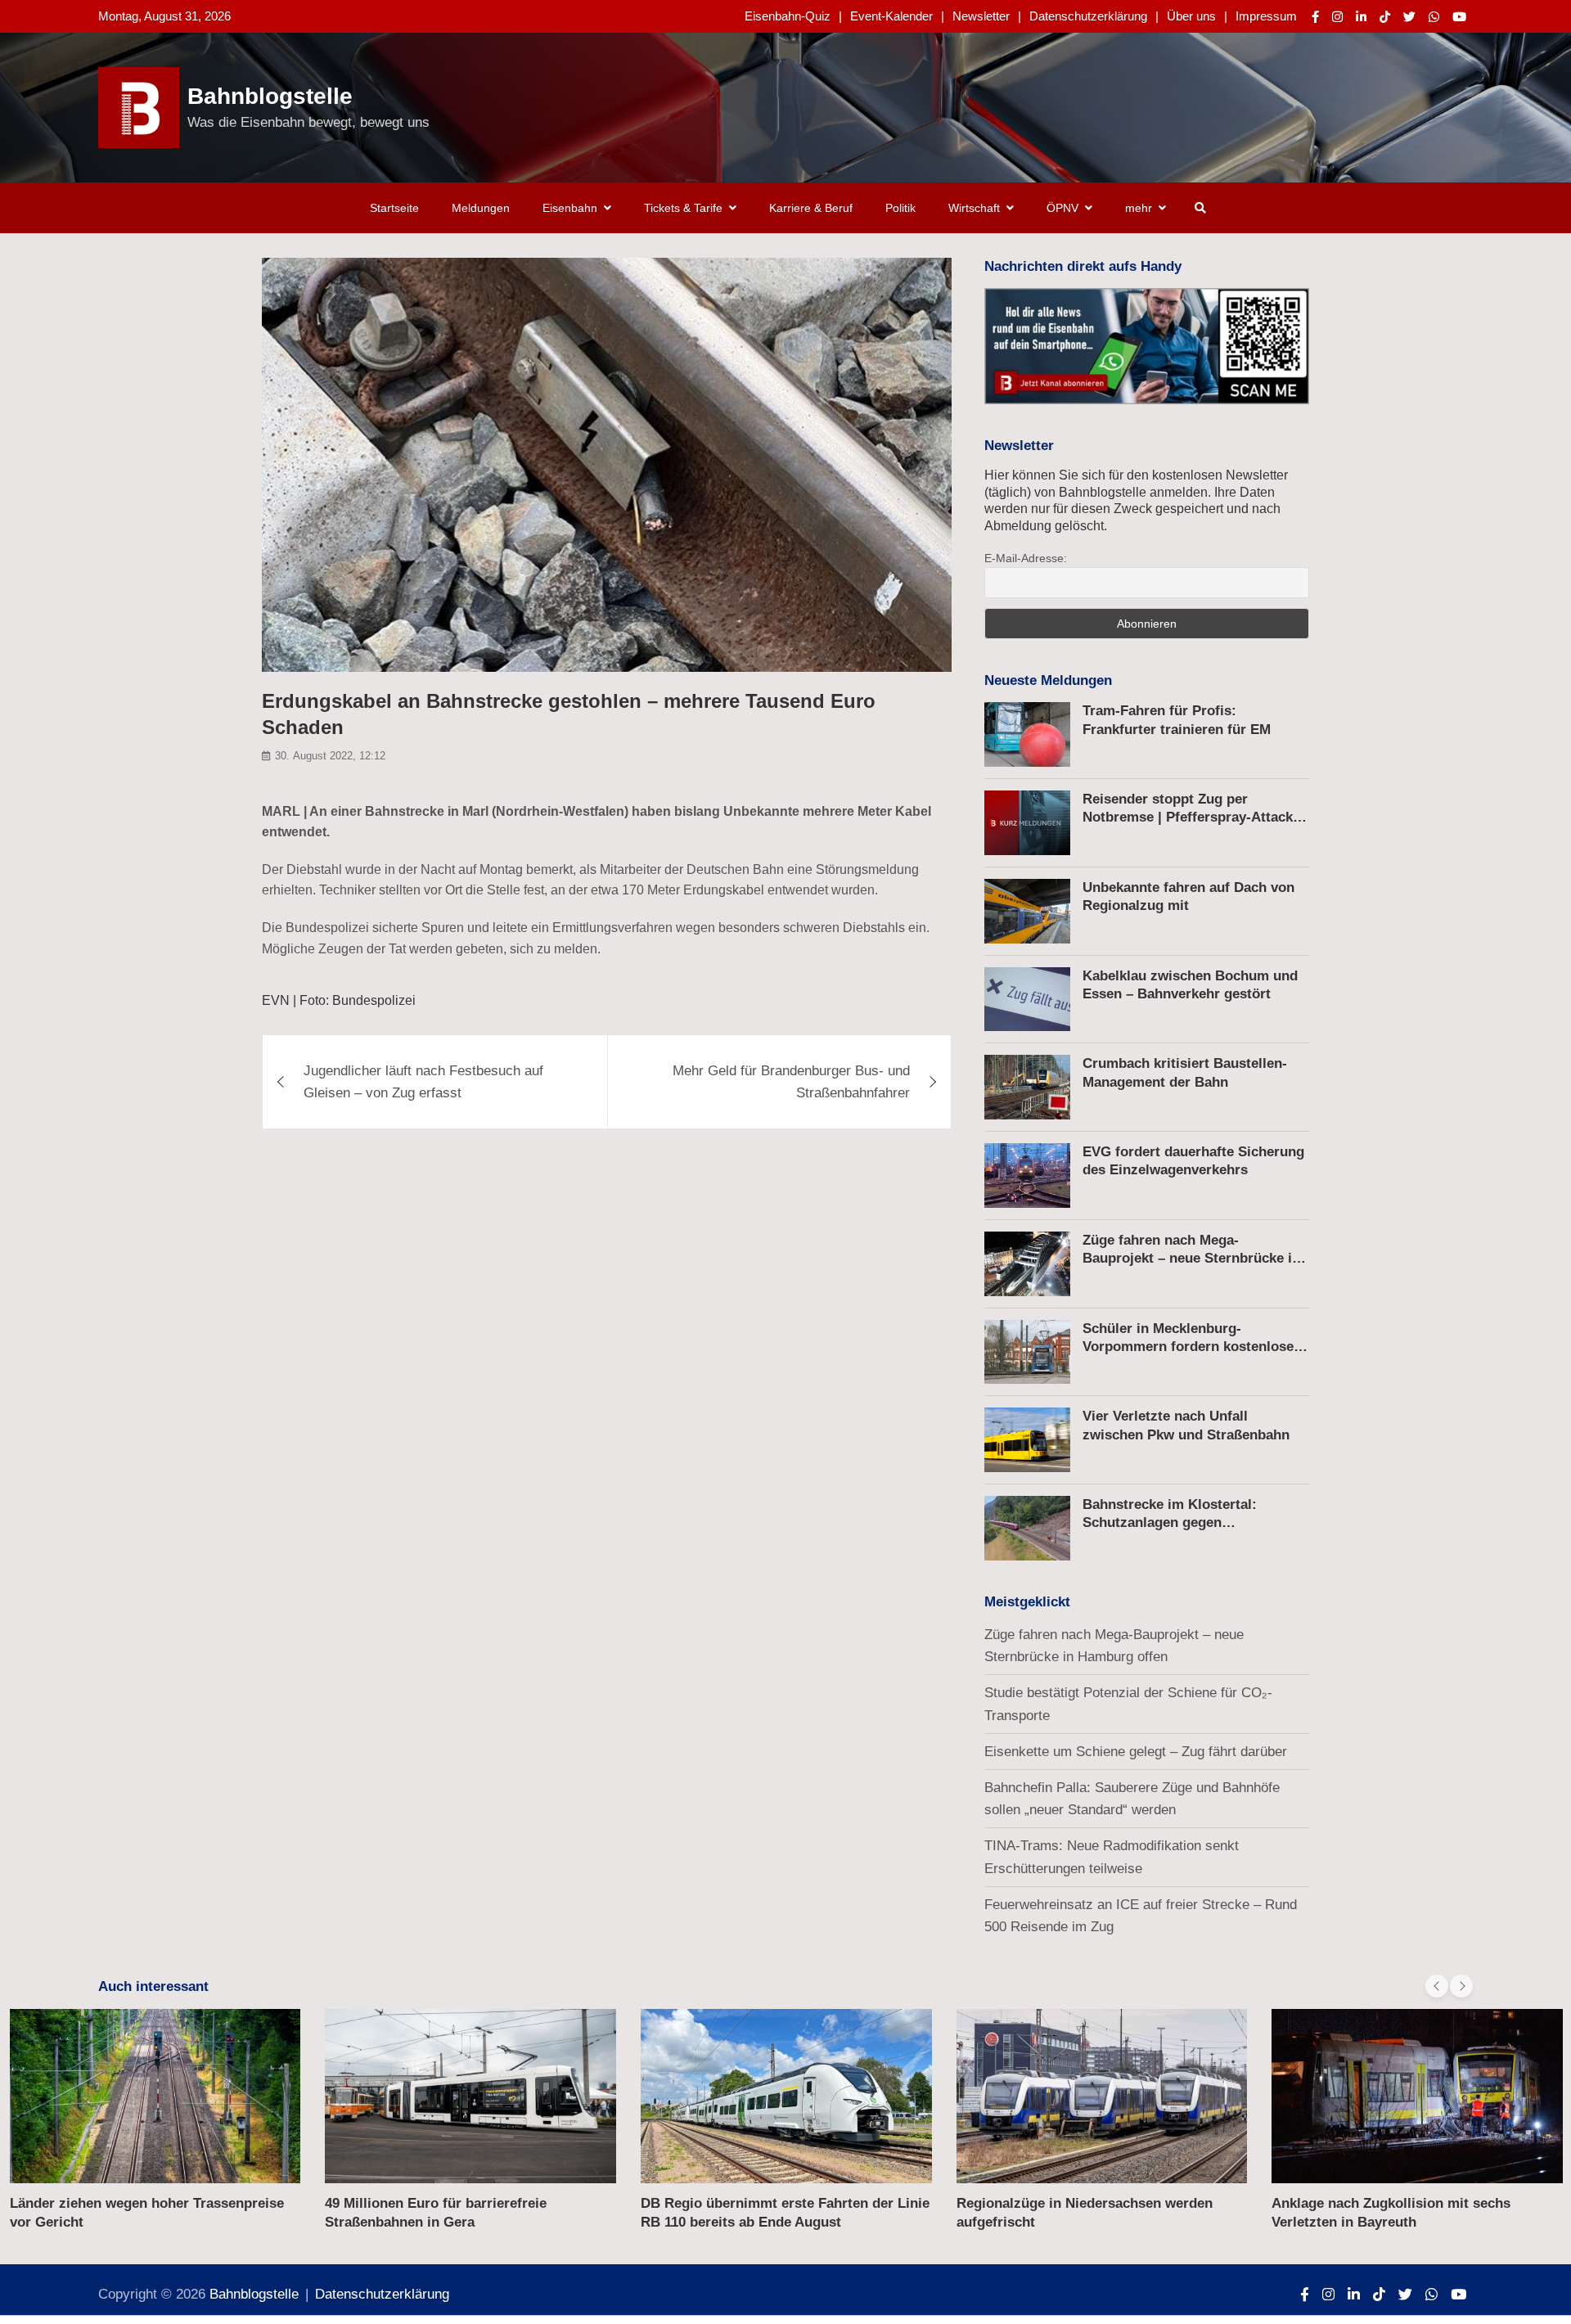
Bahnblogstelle (270, 96)
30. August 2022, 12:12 (330, 756)
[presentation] (1437, 1986)
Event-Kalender (891, 16)
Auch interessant (153, 1986)
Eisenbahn (570, 208)
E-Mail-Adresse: (1026, 558)
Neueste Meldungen (1048, 680)
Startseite (394, 208)
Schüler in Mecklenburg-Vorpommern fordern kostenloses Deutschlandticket (1192, 1347)
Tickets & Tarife (683, 208)
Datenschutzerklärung (1088, 16)
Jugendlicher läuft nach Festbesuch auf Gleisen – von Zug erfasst (423, 1082)
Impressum (1266, 16)
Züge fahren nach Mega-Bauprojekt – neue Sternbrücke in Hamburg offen (1191, 1258)
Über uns (1191, 16)
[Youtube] (1459, 17)
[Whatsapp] (1434, 17)
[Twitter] (1409, 17)
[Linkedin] (1361, 17)
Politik (900, 208)
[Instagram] (1337, 17)
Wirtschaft (974, 208)
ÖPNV (1062, 208)
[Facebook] (1315, 17)
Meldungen (481, 208)
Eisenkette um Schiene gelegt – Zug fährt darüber (1136, 1752)
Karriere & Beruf (811, 208)
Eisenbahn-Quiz (788, 16)
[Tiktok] (1385, 17)
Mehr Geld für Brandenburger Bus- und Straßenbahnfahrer (791, 1082)
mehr (1139, 208)
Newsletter (981, 16)
